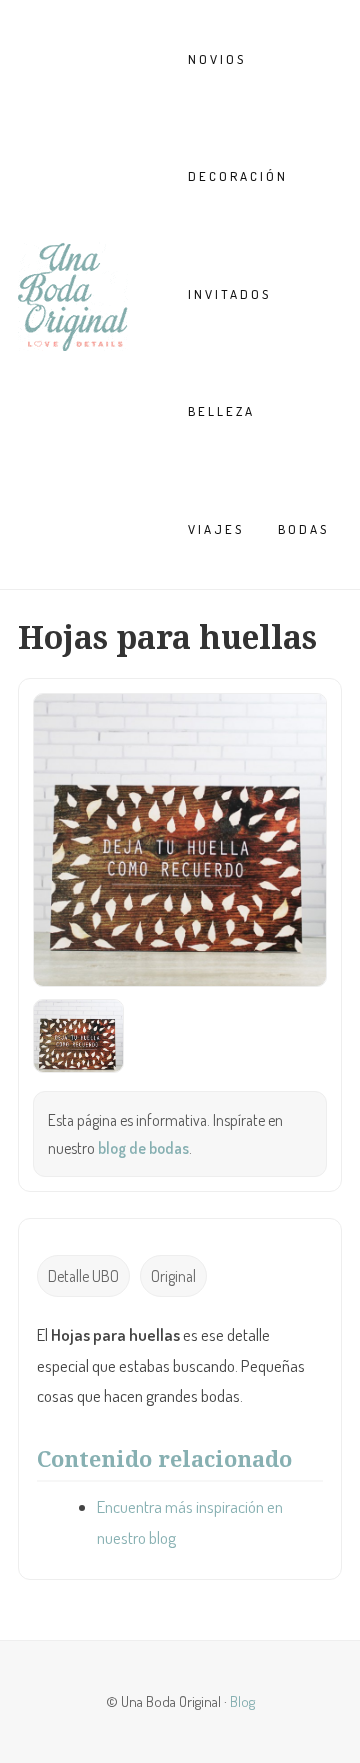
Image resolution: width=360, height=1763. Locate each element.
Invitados (229, 294)
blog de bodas (143, 1148)
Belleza (221, 411)
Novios (217, 59)
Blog (242, 1701)
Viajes (216, 529)
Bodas (303, 529)
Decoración (238, 176)
